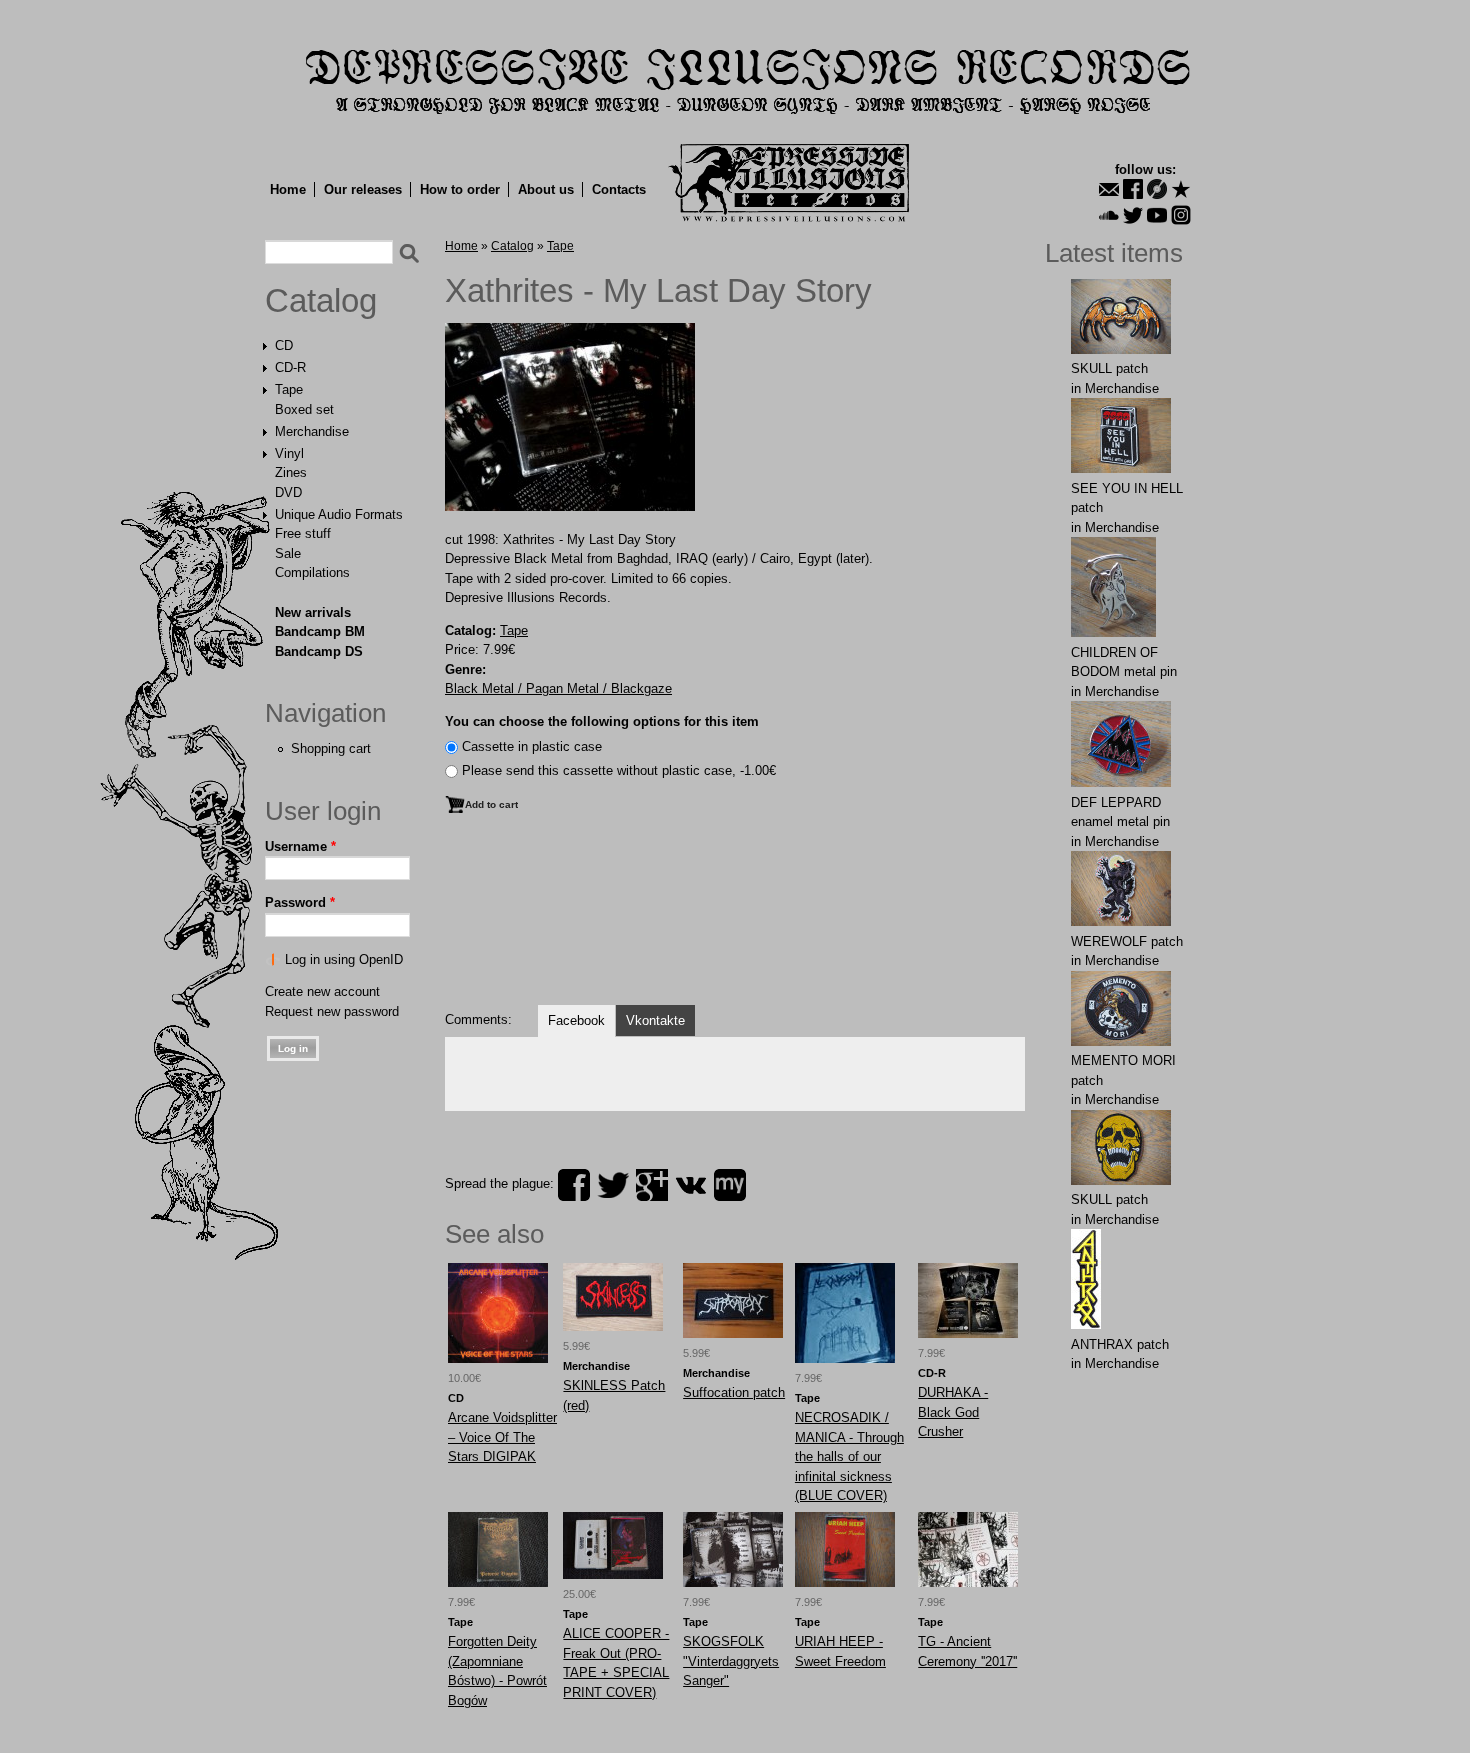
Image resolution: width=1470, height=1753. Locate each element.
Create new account (322, 991)
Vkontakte (655, 1020)
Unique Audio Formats (339, 514)
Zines (291, 472)
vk (691, 1185)
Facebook (576, 1020)
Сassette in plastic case (532, 746)
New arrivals (313, 612)
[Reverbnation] (1181, 189)
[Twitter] (1133, 215)
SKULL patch (1109, 368)
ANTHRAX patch (1120, 1344)
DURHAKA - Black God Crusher (953, 1412)
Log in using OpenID (344, 959)
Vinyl (289, 453)
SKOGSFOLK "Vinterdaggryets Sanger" (731, 1661)
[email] (1109, 189)
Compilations (312, 572)
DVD (288, 492)
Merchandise (312, 431)
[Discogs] (1157, 189)
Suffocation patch (734, 1392)
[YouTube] (1157, 215)
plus (652, 1185)
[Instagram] (1181, 215)
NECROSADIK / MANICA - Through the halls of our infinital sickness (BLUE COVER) (849, 1456)
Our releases (363, 189)
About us (546, 189)
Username (300, 846)
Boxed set (304, 409)
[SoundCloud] (1109, 215)
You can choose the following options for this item (602, 721)
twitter (613, 1185)
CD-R (290, 367)
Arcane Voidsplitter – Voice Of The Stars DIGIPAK (502, 1437)
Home (288, 189)
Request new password (332, 1011)
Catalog (321, 301)
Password (300, 902)
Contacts (619, 189)
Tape (289, 389)
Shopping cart (331, 748)
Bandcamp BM (320, 631)
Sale (288, 553)
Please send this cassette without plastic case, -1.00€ (619, 770)
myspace (730, 1185)
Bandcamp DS (319, 651)
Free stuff (303, 533)
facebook (574, 1185)
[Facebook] (1133, 189)
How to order (460, 189)
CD (284, 345)
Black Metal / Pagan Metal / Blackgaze (558, 688)
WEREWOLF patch (1127, 941)
